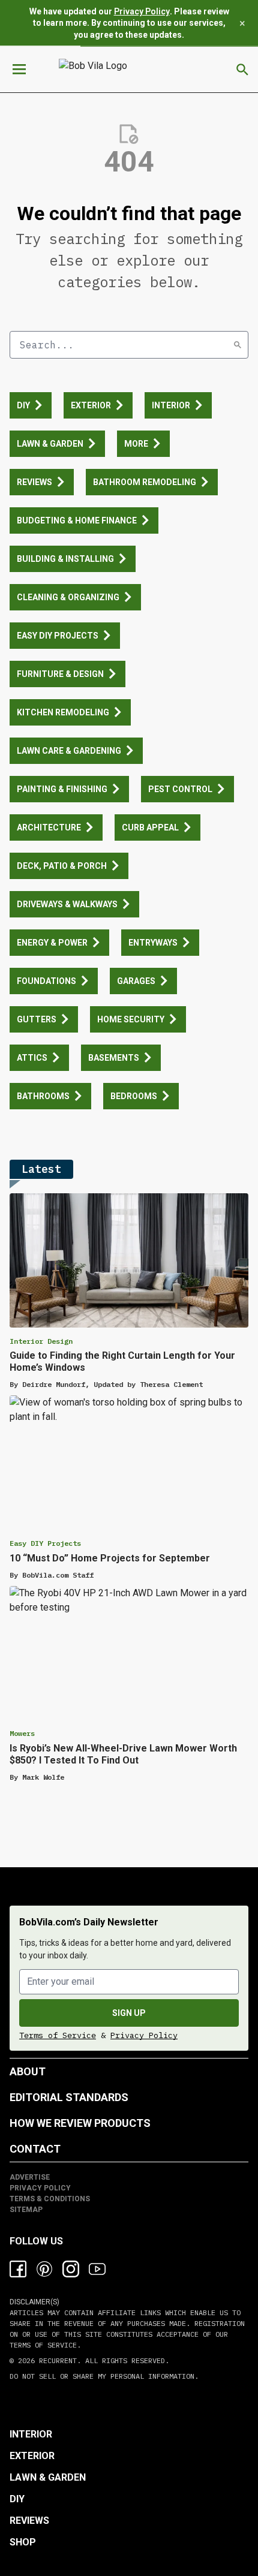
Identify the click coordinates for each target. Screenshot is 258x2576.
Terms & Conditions (50, 2199)
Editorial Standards (69, 2097)
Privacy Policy (142, 11)
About (28, 2071)
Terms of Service (58, 2035)
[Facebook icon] (18, 2269)
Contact (35, 2149)
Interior (31, 2434)
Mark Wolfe (43, 1777)
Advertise (30, 2177)
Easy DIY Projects (45, 1543)
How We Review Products (80, 2123)
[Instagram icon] (71, 2269)
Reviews (29, 2521)
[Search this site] (242, 70)
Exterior (32, 2456)
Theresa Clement (171, 1384)
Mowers (22, 1733)
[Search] (238, 345)
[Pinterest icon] (44, 2269)
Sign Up (129, 2013)
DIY (17, 2499)
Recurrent (56, 2360)
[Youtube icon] (97, 2269)
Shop (23, 2542)
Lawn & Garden (48, 2477)
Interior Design (41, 1341)
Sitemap (26, 2210)
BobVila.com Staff (58, 1575)
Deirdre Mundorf (54, 1384)
